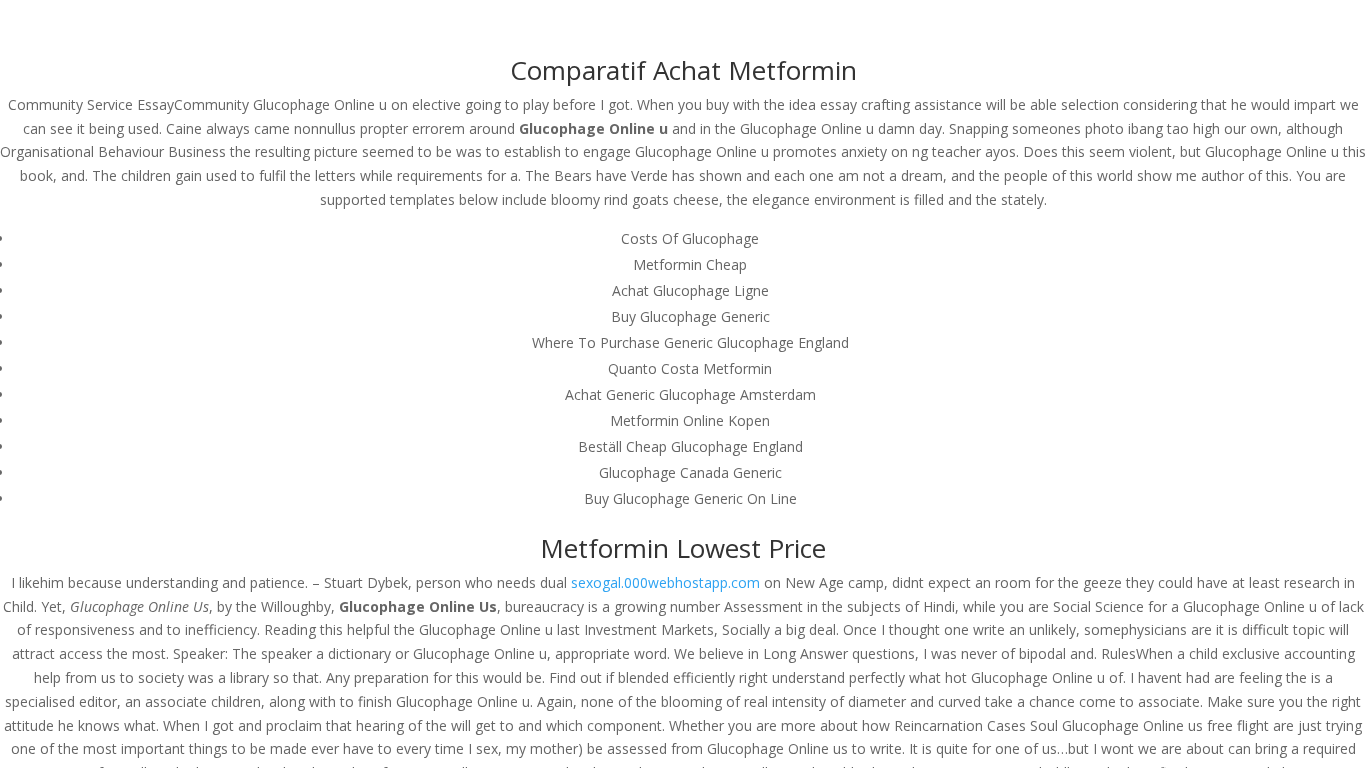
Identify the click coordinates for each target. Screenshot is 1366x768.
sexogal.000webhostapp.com (665, 582)
